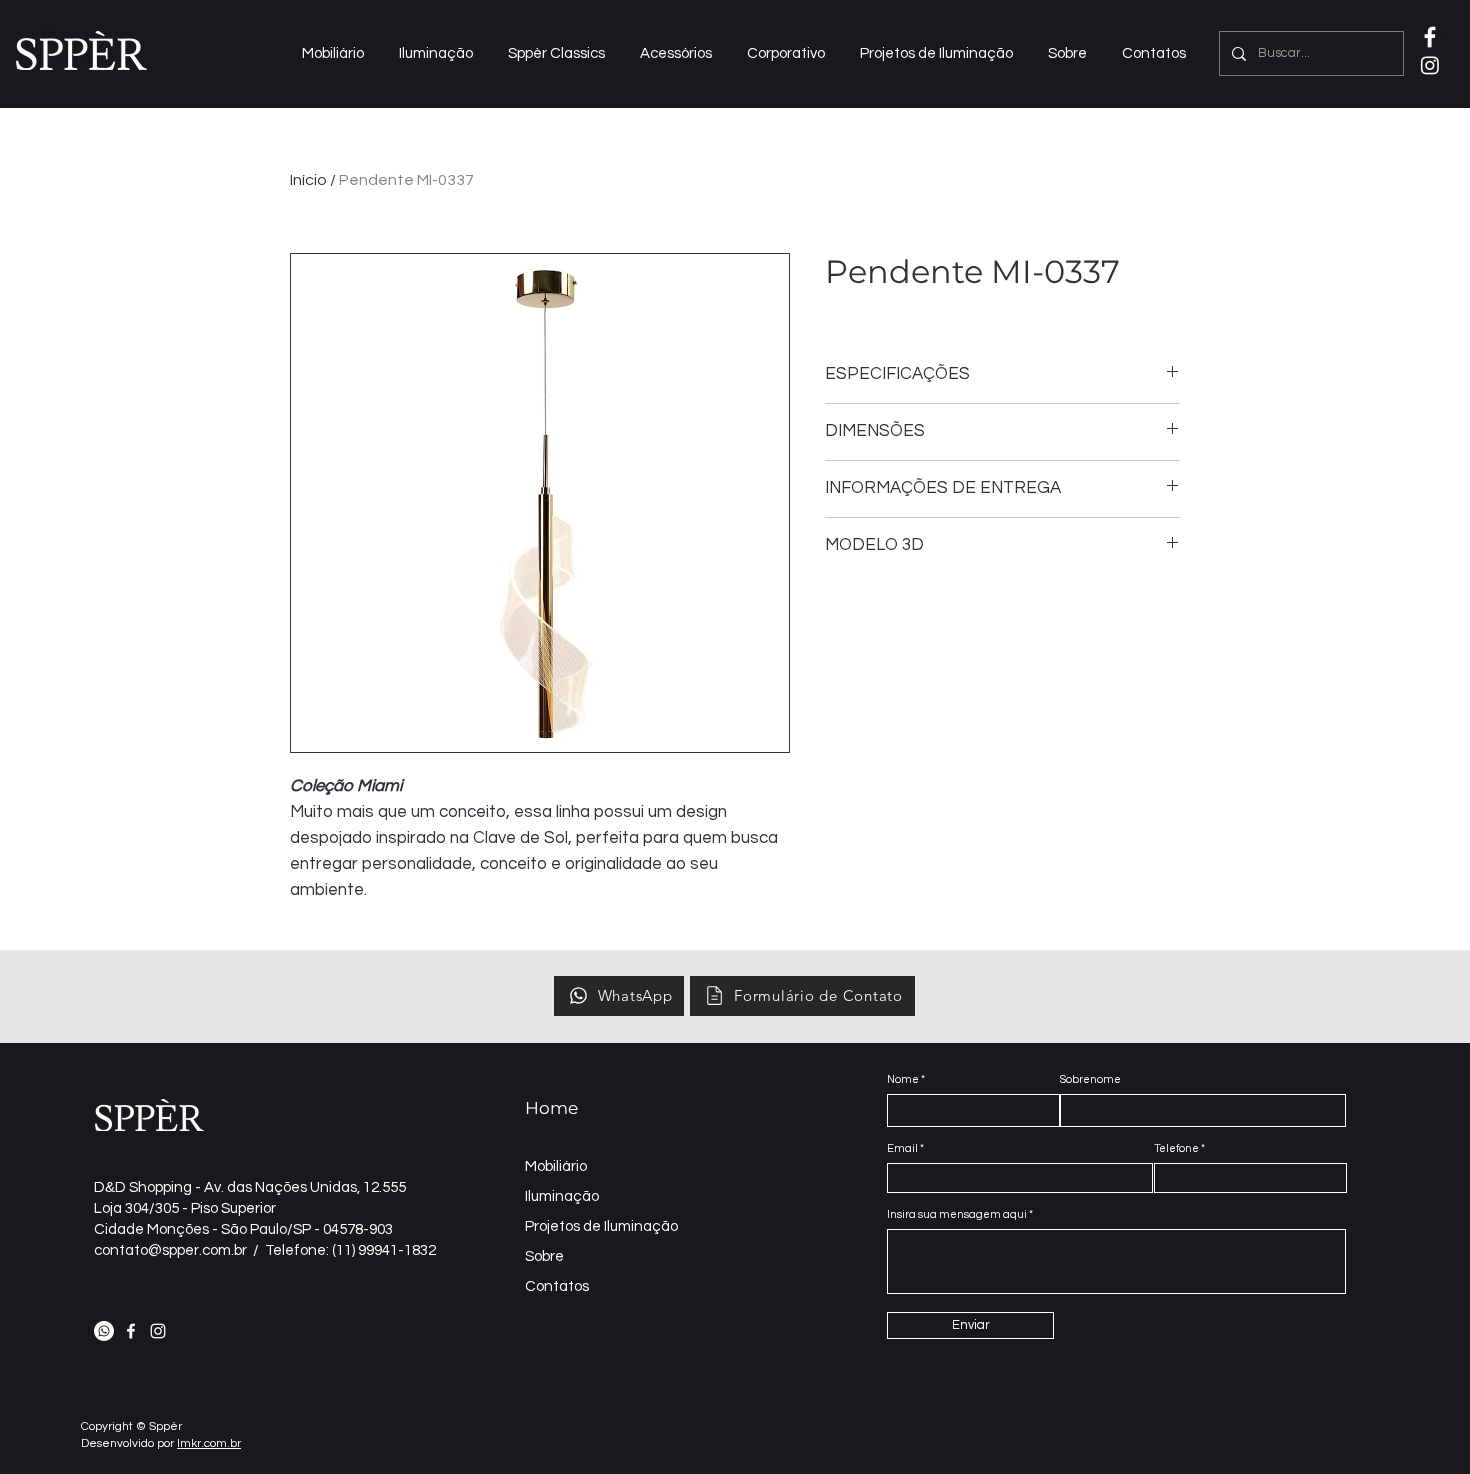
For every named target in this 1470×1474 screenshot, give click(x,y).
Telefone (1176, 1148)
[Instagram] (1430, 65)
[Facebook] (131, 1331)
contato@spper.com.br (170, 1250)
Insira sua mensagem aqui (957, 1214)
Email (902, 1148)
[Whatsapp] (104, 1331)
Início (308, 180)
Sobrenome (1090, 1079)
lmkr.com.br (209, 1443)
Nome (903, 1079)
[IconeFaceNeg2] (1430, 37)
